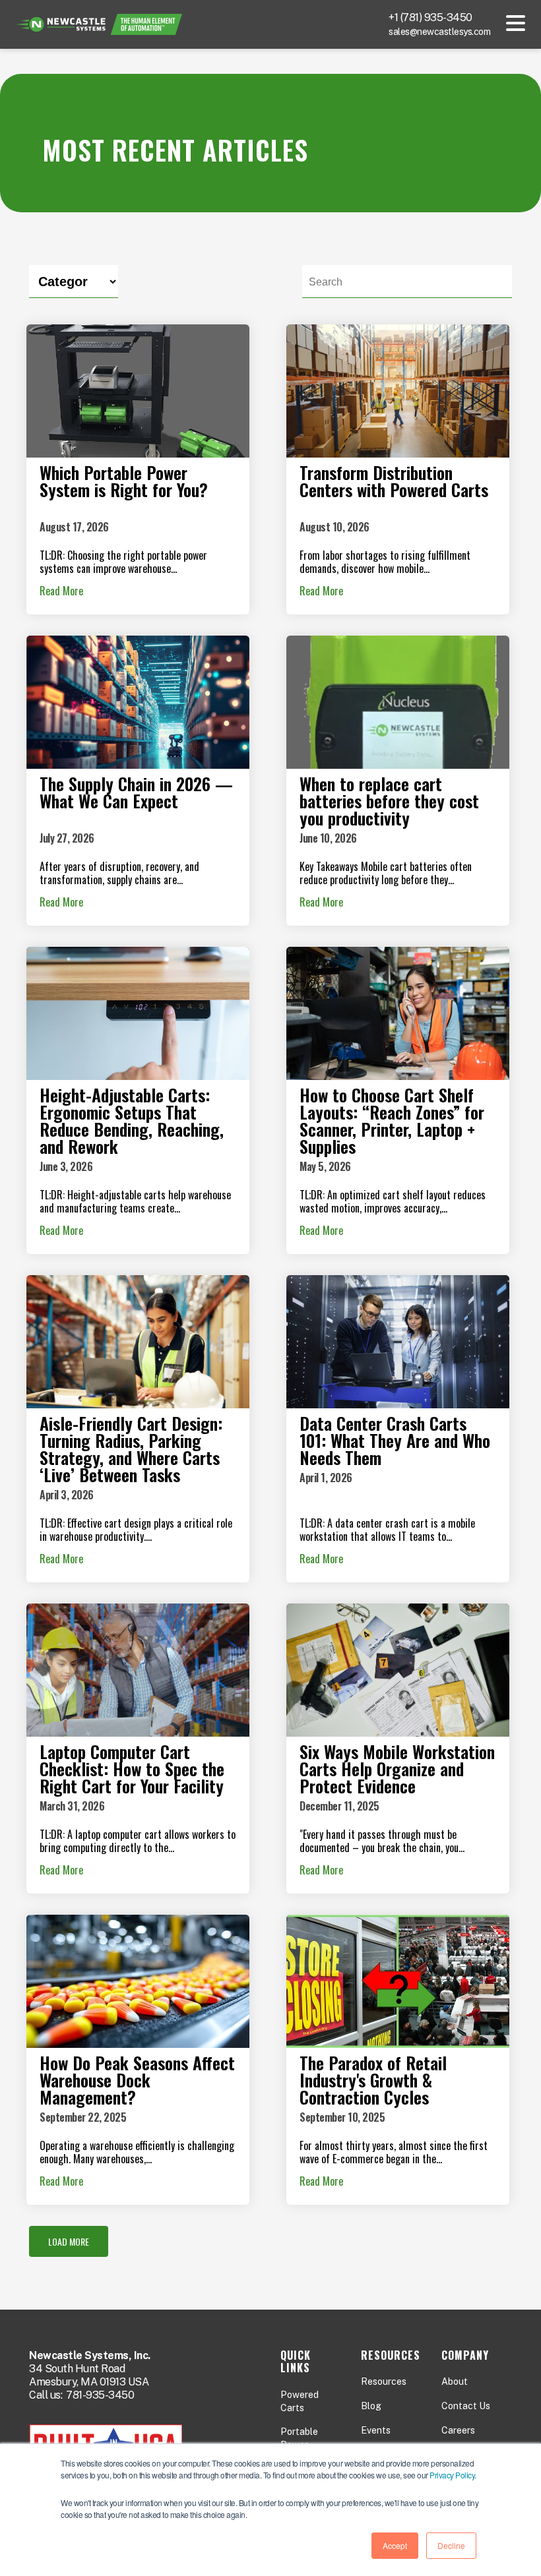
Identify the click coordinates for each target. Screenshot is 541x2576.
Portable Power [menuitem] (299, 2438)
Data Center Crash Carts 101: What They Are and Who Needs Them (395, 1440)
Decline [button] (451, 2545)
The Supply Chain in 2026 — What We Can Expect (136, 792)
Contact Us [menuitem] (466, 2406)
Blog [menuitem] (371, 2406)
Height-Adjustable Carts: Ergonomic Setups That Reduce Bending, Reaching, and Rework (132, 1121)
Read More (61, 591)
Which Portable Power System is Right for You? (124, 481)
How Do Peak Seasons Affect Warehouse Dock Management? (137, 2080)
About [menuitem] (455, 2381)
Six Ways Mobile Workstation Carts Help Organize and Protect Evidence (397, 1769)
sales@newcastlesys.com (439, 32)
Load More (69, 2241)
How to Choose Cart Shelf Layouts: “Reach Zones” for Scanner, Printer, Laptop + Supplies (392, 1121)
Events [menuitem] (376, 2430)
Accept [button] (395, 2545)
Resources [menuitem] (384, 2381)
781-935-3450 (100, 2395)
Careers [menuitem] (458, 2430)
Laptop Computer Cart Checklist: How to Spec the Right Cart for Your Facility (132, 1769)
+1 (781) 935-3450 (430, 17)
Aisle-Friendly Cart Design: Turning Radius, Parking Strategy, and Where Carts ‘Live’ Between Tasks (131, 1449)
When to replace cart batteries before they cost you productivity (389, 801)
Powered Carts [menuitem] (300, 2401)
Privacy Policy (452, 2475)
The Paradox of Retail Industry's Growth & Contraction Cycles (373, 2080)
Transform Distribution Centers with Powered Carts (394, 481)
